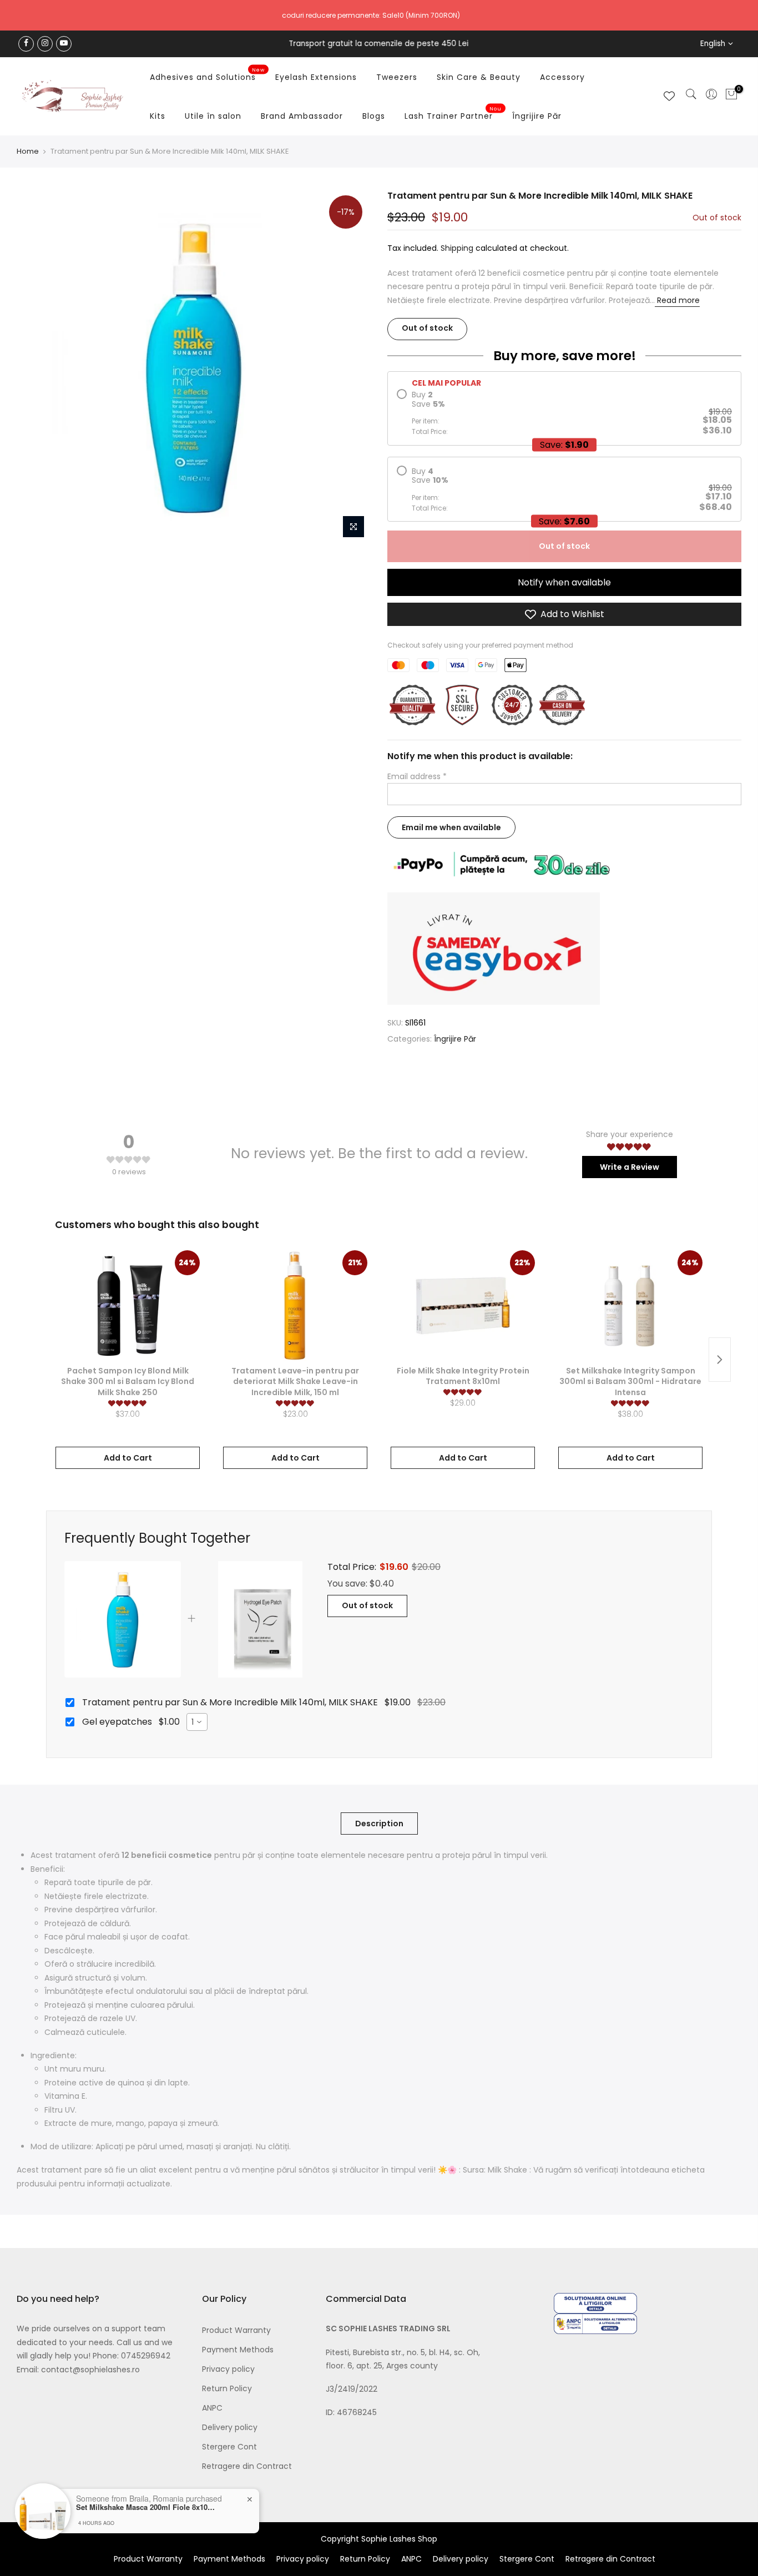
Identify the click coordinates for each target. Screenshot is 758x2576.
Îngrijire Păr (537, 116)
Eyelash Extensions (316, 77)
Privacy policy (228, 2369)
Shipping (457, 249)
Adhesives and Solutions (207, 75)
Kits (158, 116)
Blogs (374, 116)
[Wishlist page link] (669, 96)
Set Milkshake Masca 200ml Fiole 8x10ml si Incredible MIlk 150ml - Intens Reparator (145, 2507)
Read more (677, 300)
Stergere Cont (229, 2447)
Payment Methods (238, 2350)
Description (379, 1824)
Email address (417, 776)
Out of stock (564, 546)
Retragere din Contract (247, 2466)
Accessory (562, 77)
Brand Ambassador (302, 116)
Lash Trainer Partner (453, 114)
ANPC (212, 2408)
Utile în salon (213, 116)
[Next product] (720, 1360)
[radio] (564, 413)
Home (28, 151)
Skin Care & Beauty (479, 77)
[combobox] (197, 1722)
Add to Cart (128, 1458)
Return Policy (227, 2388)
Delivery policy (230, 2427)
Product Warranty (236, 2330)
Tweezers (397, 77)
